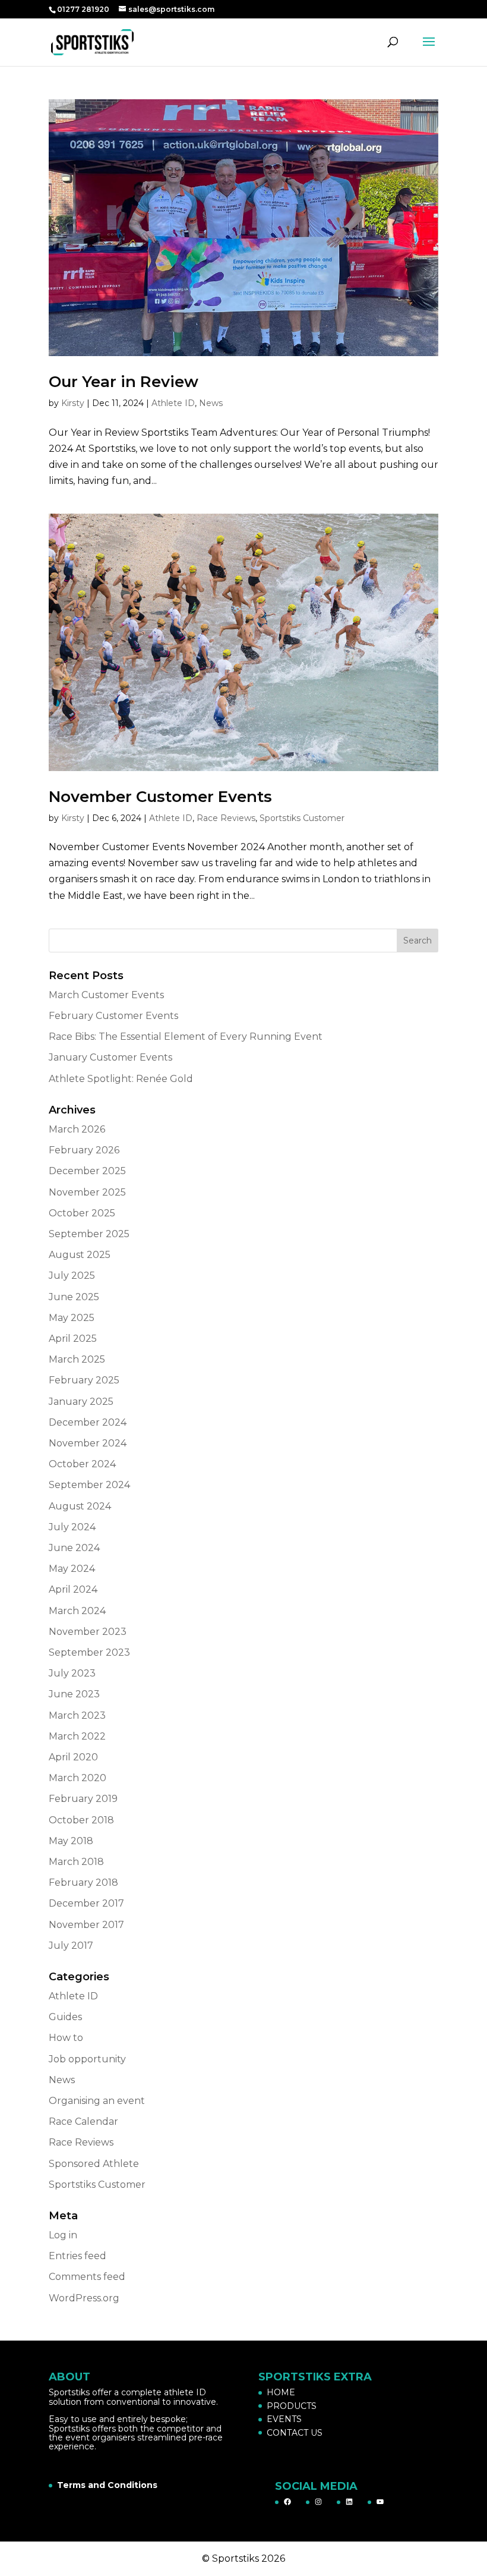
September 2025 (89, 1234)
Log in (63, 2235)
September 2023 (89, 1652)
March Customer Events (106, 995)
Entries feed (78, 2256)
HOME (281, 2392)
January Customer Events (110, 1057)
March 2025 (77, 1359)
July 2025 (72, 1276)
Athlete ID (173, 403)
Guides (65, 2017)
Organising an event (97, 2101)
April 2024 (73, 1589)
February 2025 (84, 1380)
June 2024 (74, 1548)
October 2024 (82, 1464)
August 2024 (80, 1506)
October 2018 (81, 1820)
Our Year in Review (124, 382)
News (211, 403)
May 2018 (71, 1841)
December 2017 (86, 1903)
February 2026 (84, 1150)
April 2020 (73, 1757)
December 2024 (88, 1422)
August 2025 (80, 1255)
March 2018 (76, 1862)
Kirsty (73, 403)
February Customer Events (113, 1016)
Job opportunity (87, 2059)
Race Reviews (226, 818)
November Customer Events (160, 797)
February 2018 (83, 1883)
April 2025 (73, 1339)
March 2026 (77, 1129)
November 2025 (87, 1192)
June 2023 (74, 1694)
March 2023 (77, 1715)
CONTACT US (295, 2433)
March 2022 (77, 1736)
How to (66, 2038)
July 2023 (72, 1673)
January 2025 (81, 1402)
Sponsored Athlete (94, 2164)
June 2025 (74, 1297)
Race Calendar (83, 2121)
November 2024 (88, 1443)
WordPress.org (84, 2298)
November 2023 (88, 1632)
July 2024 (72, 1527)
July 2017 (71, 1946)
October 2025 (82, 1213)
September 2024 (89, 1485)
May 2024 (72, 1569)
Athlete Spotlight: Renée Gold (121, 1079)
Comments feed (87, 2277)
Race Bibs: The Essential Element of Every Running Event (186, 1037)
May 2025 (72, 1318)
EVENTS (284, 2419)
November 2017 (86, 1925)
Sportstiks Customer (302, 818)
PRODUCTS (292, 2406)
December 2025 (87, 1171)
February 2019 (83, 1799)
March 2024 (77, 1611)
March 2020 (78, 1778)
